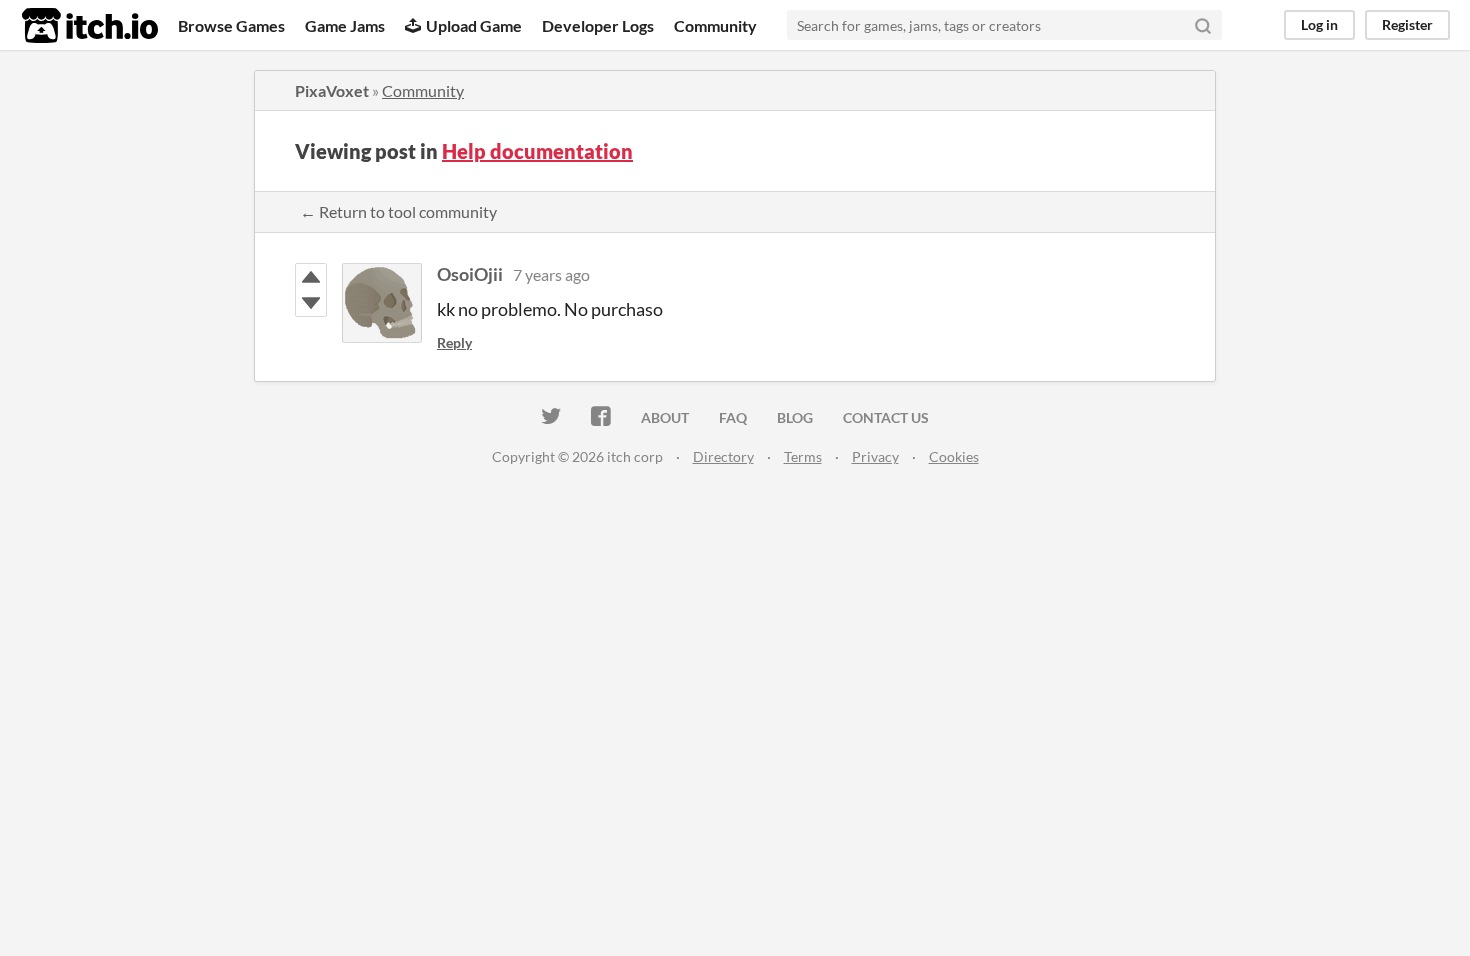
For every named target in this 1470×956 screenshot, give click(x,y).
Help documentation (537, 151)
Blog (795, 417)
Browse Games (231, 25)
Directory (723, 456)
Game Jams (345, 25)
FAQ (733, 417)
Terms (803, 456)
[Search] (1203, 25)
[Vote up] (311, 277)
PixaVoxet (332, 90)
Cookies (954, 456)
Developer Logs (598, 25)
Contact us (886, 417)
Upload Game (474, 25)
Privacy (875, 456)
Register (1407, 24)
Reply (454, 342)
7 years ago (551, 274)
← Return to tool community (398, 211)
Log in (1319, 24)
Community (715, 25)
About (665, 417)
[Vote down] (311, 303)
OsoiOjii (470, 274)
